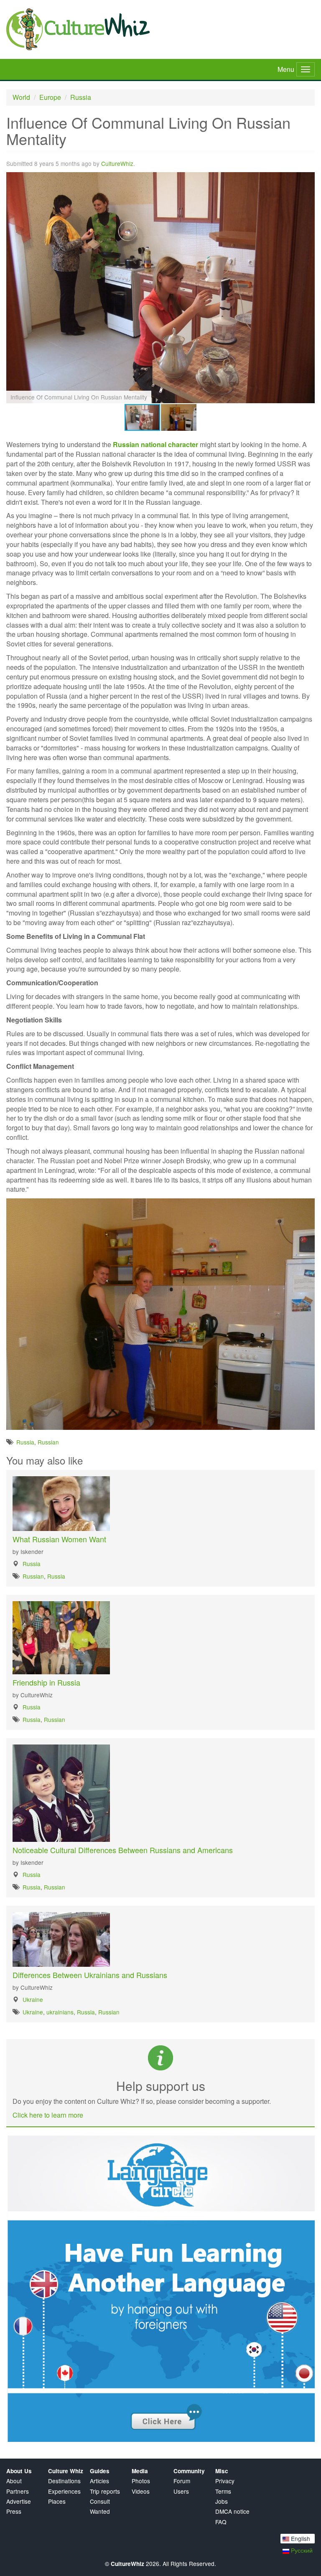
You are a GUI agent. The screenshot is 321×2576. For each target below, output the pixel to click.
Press (14, 2511)
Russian (48, 1442)
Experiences (64, 2491)
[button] (307, 179)
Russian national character (155, 444)
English (300, 2538)
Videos (141, 2491)
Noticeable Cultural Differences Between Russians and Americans (123, 1850)
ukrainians (60, 2012)
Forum (182, 2481)
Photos (141, 2481)
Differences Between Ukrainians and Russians (90, 1975)
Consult (100, 2501)
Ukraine (33, 1999)
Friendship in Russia (46, 1682)
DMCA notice (232, 2511)
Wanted (100, 2511)
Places (57, 2501)
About (14, 2481)
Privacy (225, 2481)
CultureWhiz (117, 163)
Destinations (64, 2481)
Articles (99, 2481)
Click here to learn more (48, 2115)
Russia (81, 97)
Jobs (222, 2501)
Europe (50, 97)
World (21, 97)
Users (181, 2491)
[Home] (160, 29)
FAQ (221, 2522)
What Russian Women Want (59, 1539)
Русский (301, 2550)
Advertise (19, 2501)
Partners (18, 2491)
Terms (223, 2491)
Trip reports (105, 2491)
